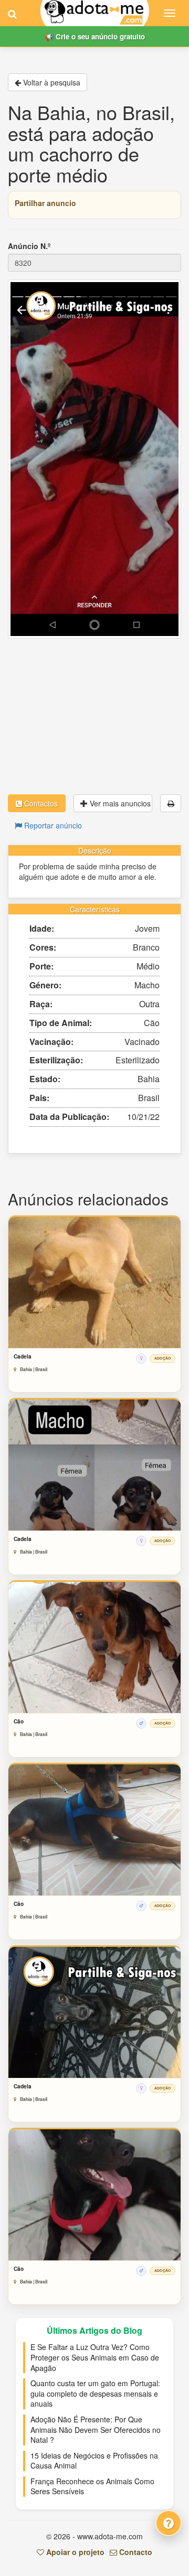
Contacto (135, 2552)
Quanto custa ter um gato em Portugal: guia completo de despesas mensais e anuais (95, 2393)
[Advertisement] (94, 716)
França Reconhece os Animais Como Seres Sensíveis (92, 2486)
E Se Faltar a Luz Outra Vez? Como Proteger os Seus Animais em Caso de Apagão (95, 2357)
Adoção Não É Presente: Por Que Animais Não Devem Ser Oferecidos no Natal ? (96, 2429)
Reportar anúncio (52, 825)
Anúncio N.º (29, 246)
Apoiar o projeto (74, 2552)
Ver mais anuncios (119, 803)
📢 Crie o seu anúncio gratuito (95, 36)
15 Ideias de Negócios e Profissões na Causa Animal (94, 2461)
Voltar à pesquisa (51, 82)
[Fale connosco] (169, 2523)
